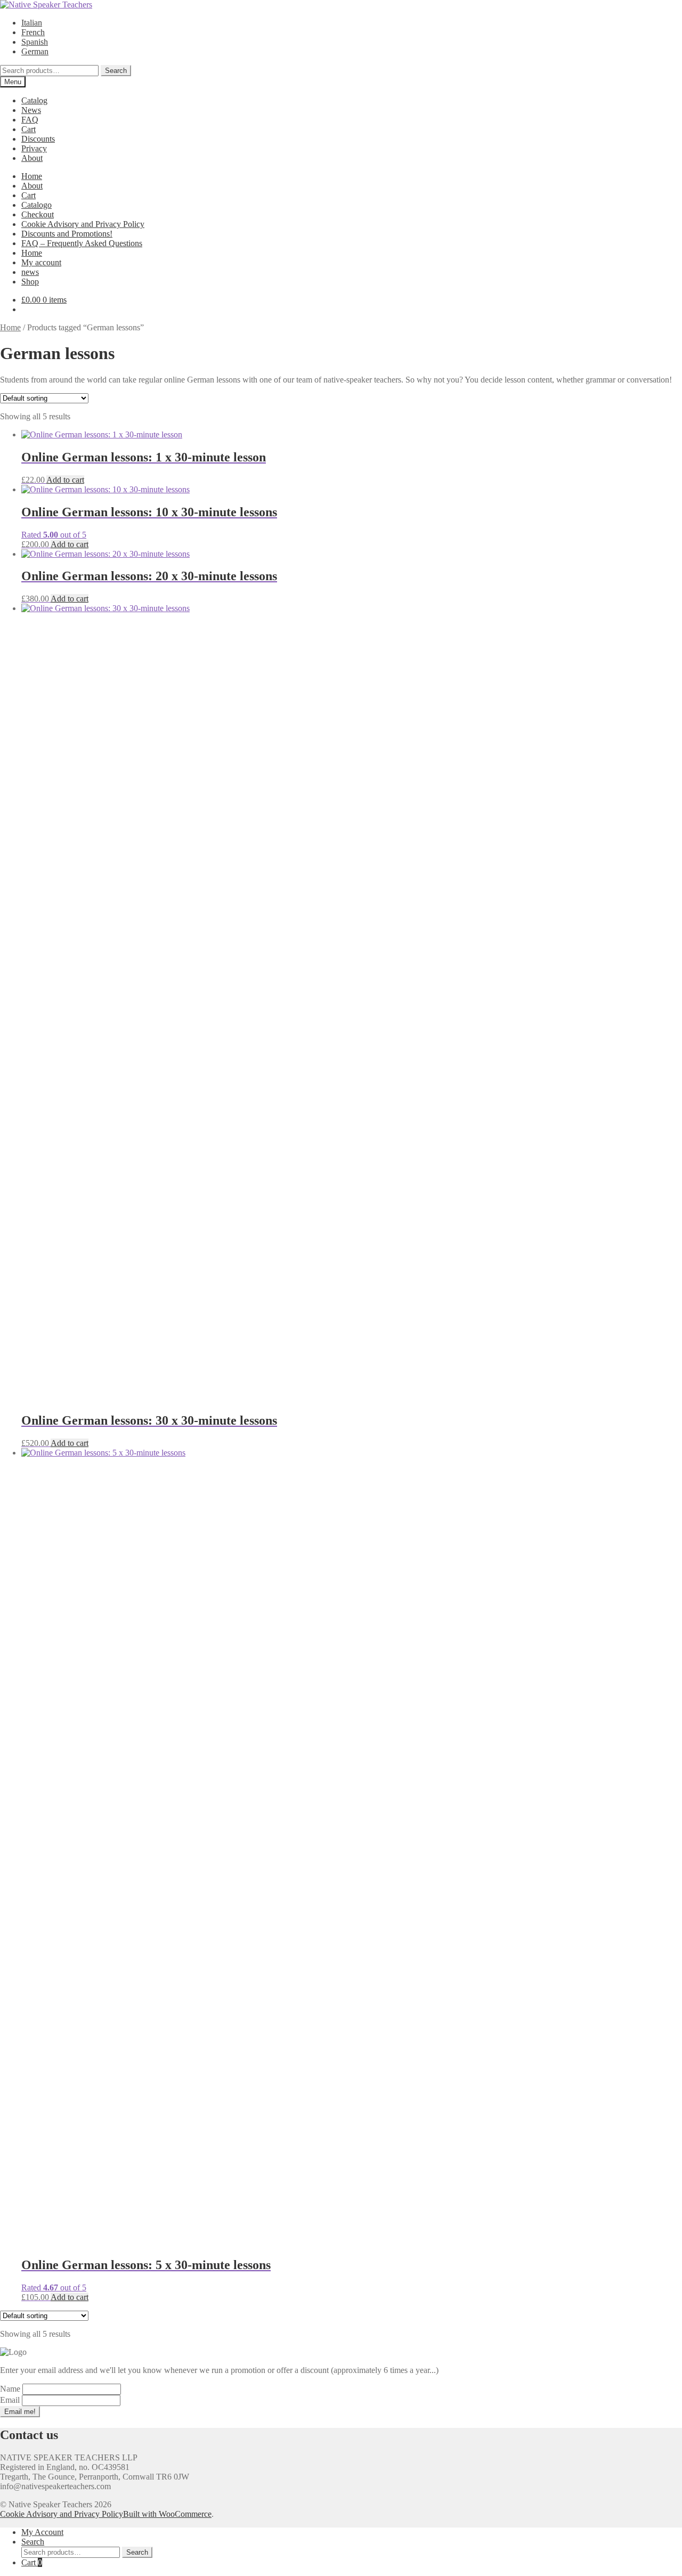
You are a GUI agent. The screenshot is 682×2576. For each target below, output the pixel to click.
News (31, 110)
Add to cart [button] (65, 480)
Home (32, 176)
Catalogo (36, 205)
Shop (30, 282)
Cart (29, 129)
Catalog (34, 100)
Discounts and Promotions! (67, 234)
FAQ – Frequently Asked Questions (82, 243)
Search (116, 71)
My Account (42, 2532)
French (33, 32)
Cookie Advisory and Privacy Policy (83, 224)
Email (11, 2400)
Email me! (20, 2412)
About (32, 158)
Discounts (38, 139)
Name (11, 2389)
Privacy (34, 148)
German (35, 51)
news (30, 272)
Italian (32, 23)
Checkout (38, 214)
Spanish (35, 42)
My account (41, 262)
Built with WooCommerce (167, 2514)
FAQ (30, 120)
